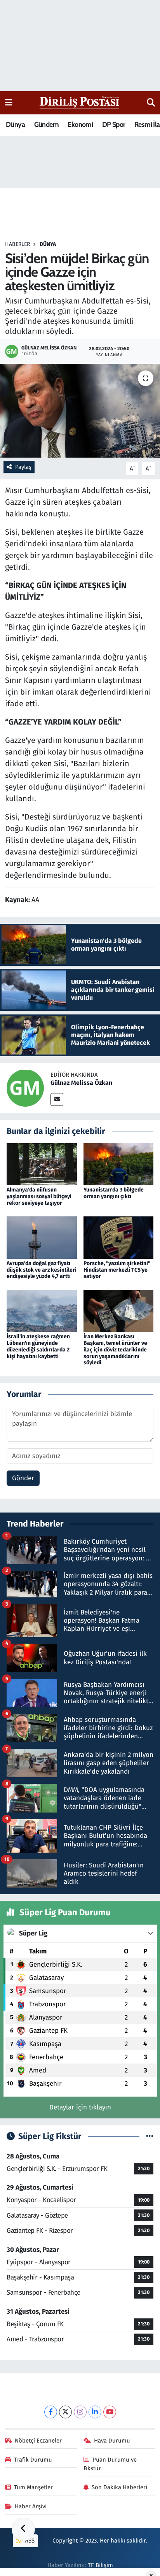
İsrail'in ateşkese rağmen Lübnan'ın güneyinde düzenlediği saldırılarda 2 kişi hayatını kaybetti (38, 1346)
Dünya (15, 125)
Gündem (46, 125)
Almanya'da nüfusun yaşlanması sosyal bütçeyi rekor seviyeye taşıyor (39, 1196)
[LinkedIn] (95, 2412)
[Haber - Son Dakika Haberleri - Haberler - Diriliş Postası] (80, 102)
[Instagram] (80, 2412)
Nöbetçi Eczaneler (38, 2441)
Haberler (17, 244)
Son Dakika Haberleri (119, 2487)
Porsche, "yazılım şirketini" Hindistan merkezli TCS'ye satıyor (117, 1270)
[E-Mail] (57, 1099)
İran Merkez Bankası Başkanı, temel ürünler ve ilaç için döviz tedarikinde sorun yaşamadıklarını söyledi (115, 1349)
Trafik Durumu (33, 2460)
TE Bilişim (100, 2565)
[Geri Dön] (23, 2529)
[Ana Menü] (9, 103)
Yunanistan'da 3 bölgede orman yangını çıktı (114, 1193)
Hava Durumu (112, 2441)
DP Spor (114, 125)
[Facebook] (51, 2412)
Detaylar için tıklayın (80, 2107)
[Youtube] (110, 2412)
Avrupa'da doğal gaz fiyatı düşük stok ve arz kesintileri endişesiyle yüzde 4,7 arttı (42, 1270)
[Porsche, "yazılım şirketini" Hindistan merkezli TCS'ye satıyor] (119, 1237)
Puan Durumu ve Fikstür (110, 2464)
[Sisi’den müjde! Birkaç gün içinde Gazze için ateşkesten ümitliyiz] (80, 411)
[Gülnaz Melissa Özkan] (25, 1088)
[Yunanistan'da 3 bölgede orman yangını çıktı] (119, 1164)
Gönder (23, 1478)
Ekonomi (80, 125)
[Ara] (151, 103)
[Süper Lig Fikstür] (150, 2136)
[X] (65, 2412)
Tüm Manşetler (33, 2487)
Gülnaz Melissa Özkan (81, 1083)
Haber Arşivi (31, 2506)
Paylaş (23, 467)
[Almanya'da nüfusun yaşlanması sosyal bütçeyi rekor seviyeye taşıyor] (42, 1164)
